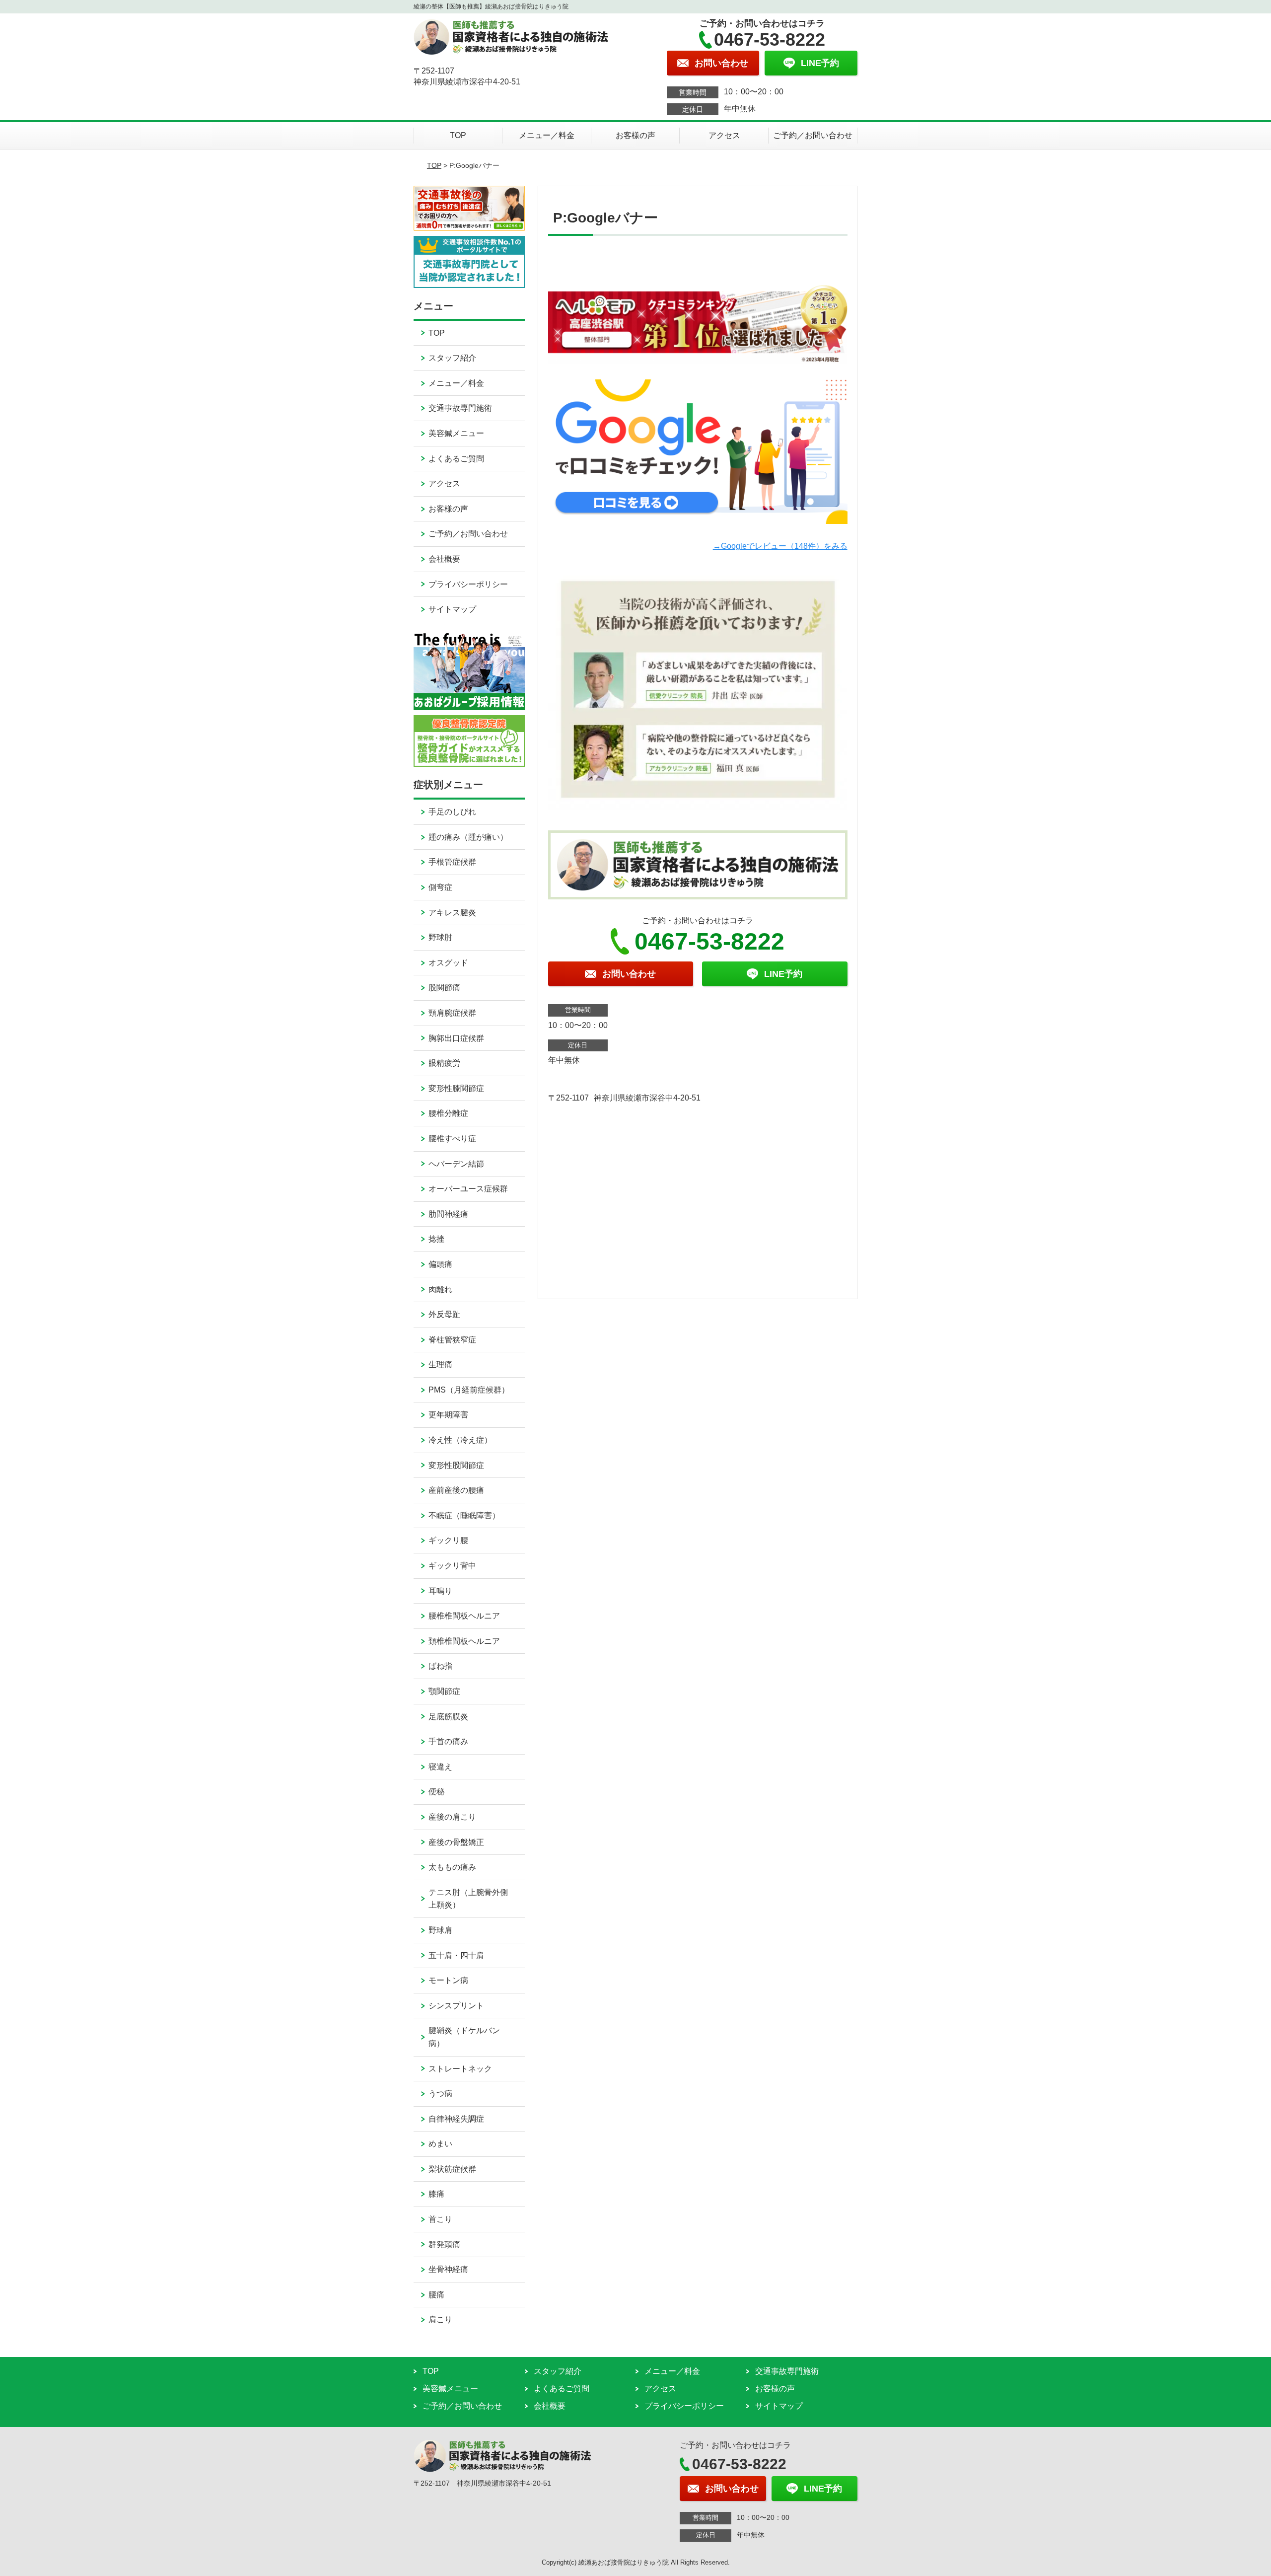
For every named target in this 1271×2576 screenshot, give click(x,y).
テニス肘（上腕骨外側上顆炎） (468, 1899)
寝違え (440, 1767)
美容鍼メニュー (456, 433)
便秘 (436, 1792)
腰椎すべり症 (452, 1139)
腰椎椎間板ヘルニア (464, 1616)
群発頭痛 (444, 2245)
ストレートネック (460, 2069)
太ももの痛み (452, 1867)
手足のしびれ (452, 812)
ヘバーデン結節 (456, 1164)
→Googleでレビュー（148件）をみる (780, 546)
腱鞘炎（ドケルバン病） (464, 2037)
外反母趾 (444, 1314)
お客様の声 (635, 135)
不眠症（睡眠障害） (464, 1515)
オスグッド (448, 963)
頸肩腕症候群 (452, 1013)
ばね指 (440, 1666)
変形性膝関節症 (456, 1088)
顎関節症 (444, 1691)
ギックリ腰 (448, 1540)
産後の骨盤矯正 (456, 1842)
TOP (458, 135)
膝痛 (436, 2194)
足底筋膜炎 (448, 1717)
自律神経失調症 (456, 2119)
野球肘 (440, 937)
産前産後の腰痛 (456, 1490)
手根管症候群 (452, 862)
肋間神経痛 (448, 1214)
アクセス (724, 135)
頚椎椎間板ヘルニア (464, 1641)
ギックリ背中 (452, 1566)
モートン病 (448, 1980)
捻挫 (436, 1239)
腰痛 (436, 2295)
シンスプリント (456, 2006)
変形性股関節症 (456, 1465)
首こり (440, 2219)
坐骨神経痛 (448, 2269)
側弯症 (440, 887)
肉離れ (440, 1289)
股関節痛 (444, 988)
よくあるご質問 (456, 459)
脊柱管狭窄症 (452, 1340)
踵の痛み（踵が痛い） (468, 837)
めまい (440, 2144)
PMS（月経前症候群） (469, 1390)
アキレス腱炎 (452, 913)
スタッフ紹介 (452, 358)
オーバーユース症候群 (468, 1189)
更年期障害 (448, 1415)
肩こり (440, 2319)
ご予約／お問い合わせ (813, 135)
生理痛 (440, 1364)
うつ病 (440, 2094)
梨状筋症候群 (452, 2169)
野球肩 (440, 1930)
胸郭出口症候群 (456, 1038)
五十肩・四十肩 (456, 1955)
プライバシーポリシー (468, 584)
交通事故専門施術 (460, 408)
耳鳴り (440, 1591)
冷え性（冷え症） (460, 1440)
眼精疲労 (444, 1063)
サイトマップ (452, 609)
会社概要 (444, 559)
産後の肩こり (452, 1817)
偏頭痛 (440, 1264)
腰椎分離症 (448, 1113)
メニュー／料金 (547, 135)
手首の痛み (448, 1741)
